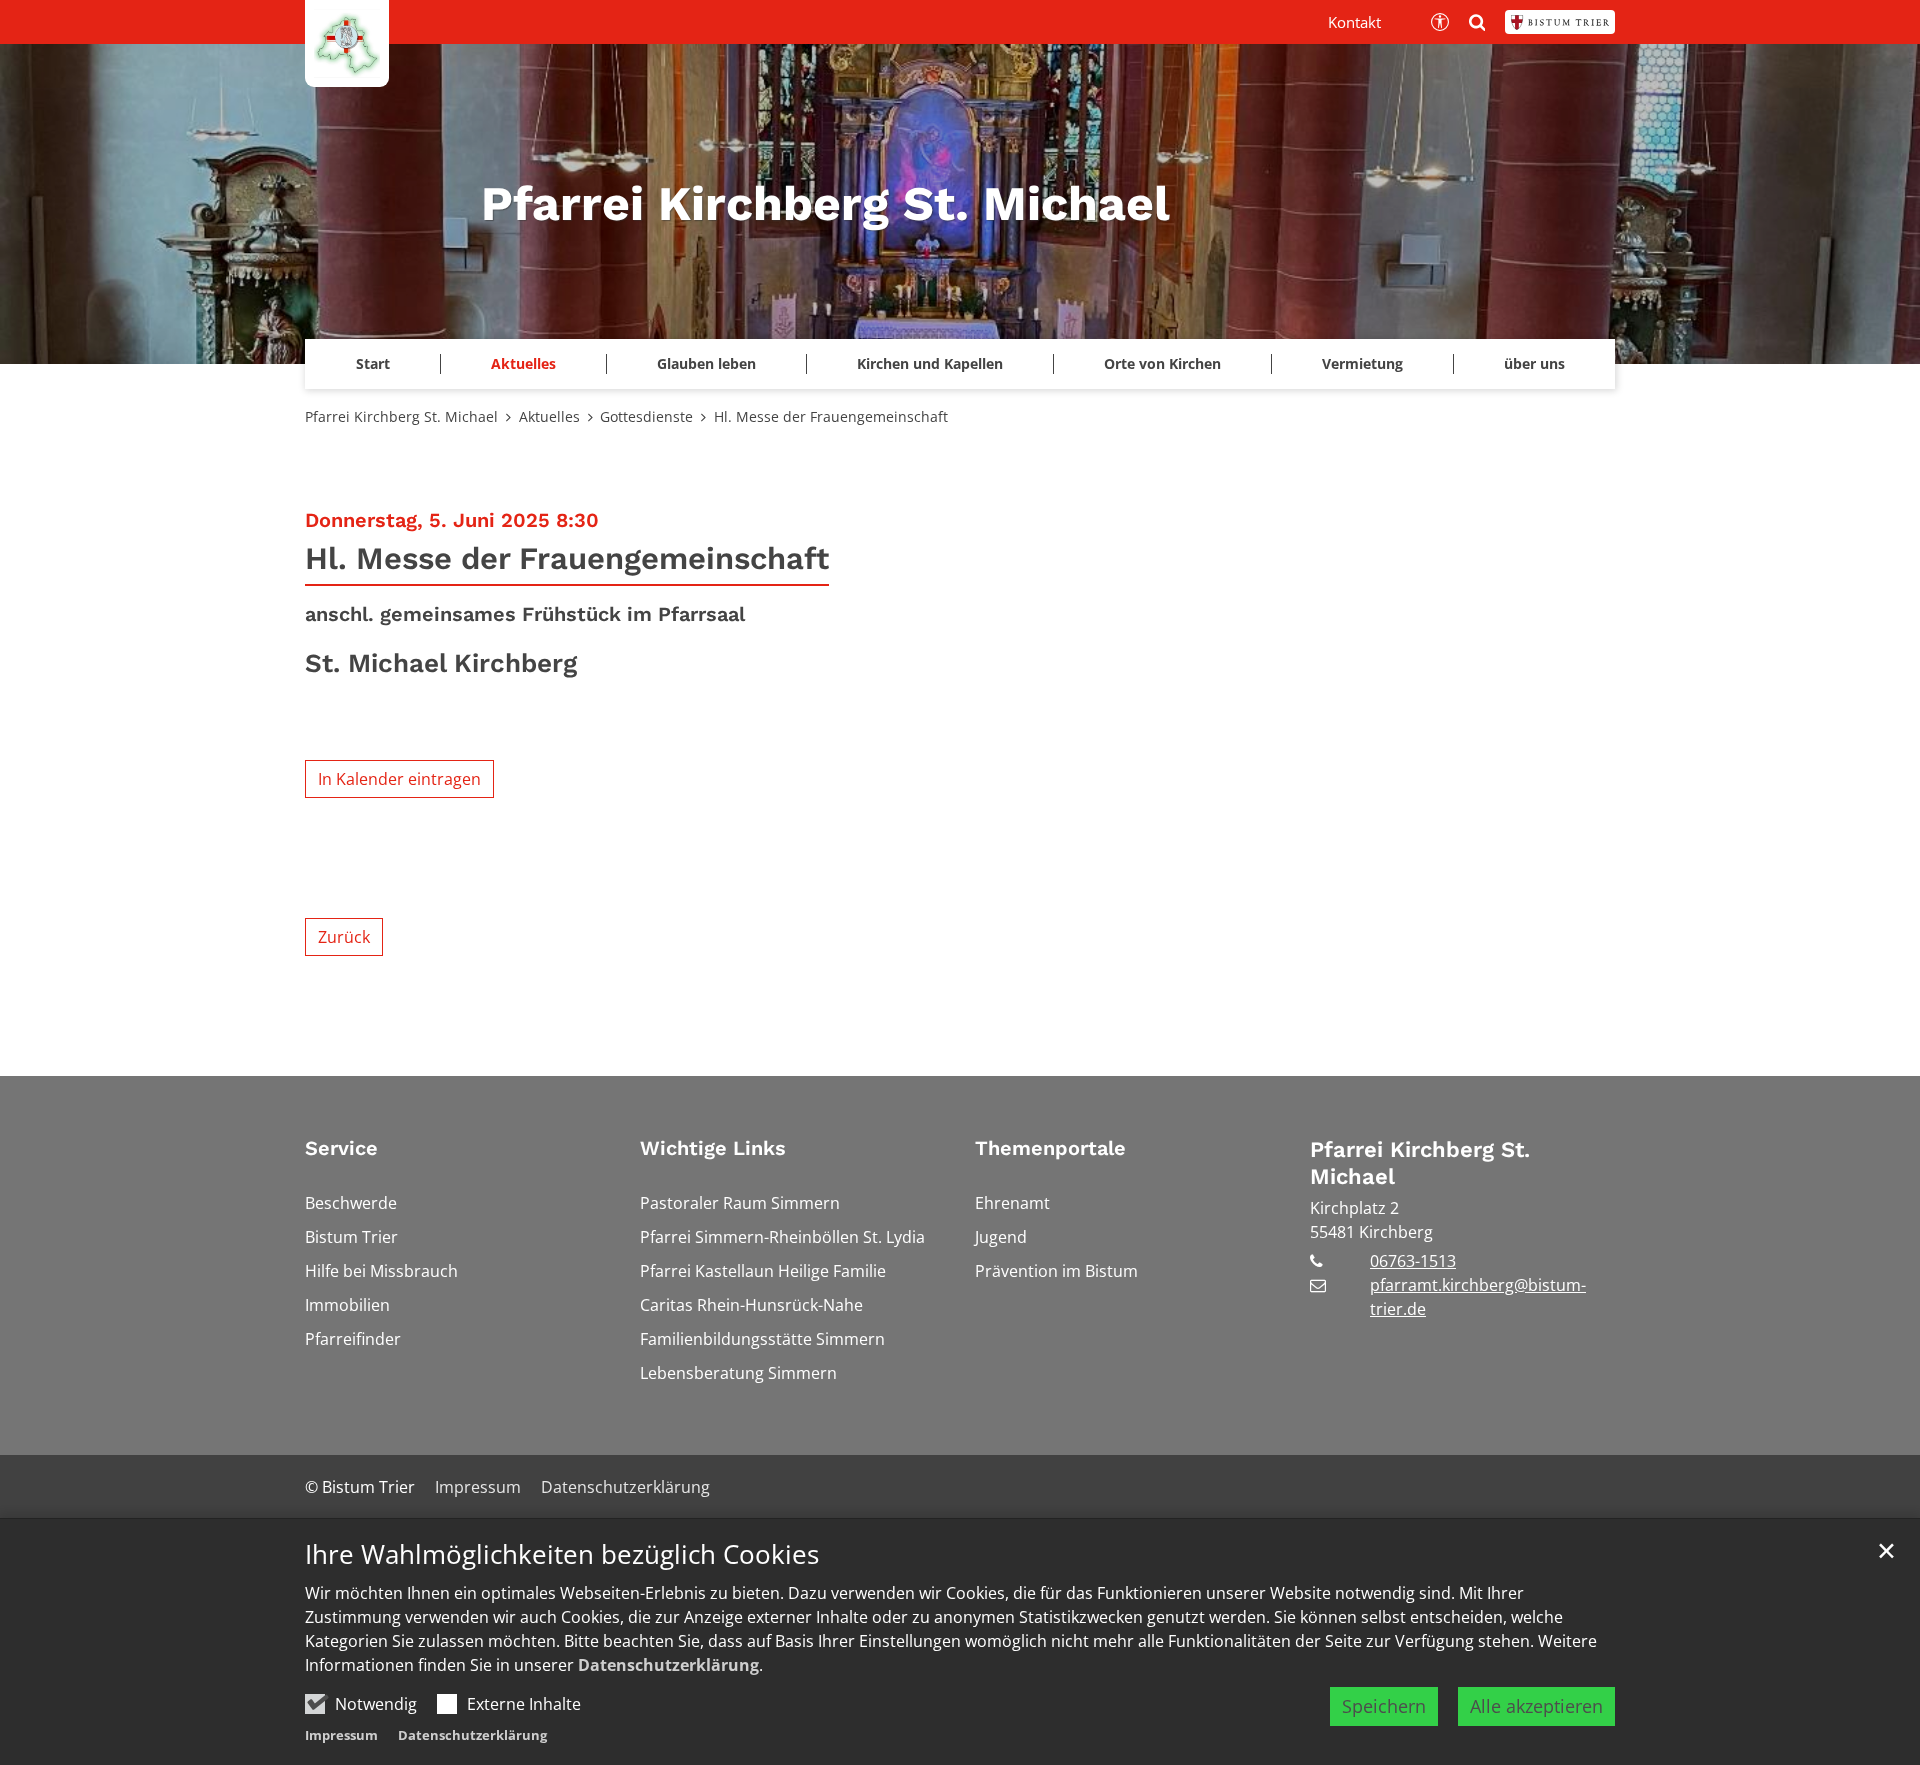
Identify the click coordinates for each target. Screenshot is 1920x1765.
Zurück (344, 937)
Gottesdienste (646, 416)
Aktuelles (549, 416)
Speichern (1384, 1706)
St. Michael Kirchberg (441, 663)
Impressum (341, 1735)
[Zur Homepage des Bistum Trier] (1560, 22)
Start (373, 363)
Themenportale (1050, 1148)
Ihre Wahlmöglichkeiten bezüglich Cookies (562, 1554)
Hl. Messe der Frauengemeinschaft (831, 416)
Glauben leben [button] (706, 363)
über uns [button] (1534, 363)
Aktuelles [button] (523, 363)
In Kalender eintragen (399, 779)
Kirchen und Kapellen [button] (930, 363)
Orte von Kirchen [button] (1162, 363)
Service (341, 1148)
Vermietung (1362, 363)
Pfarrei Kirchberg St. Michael (401, 416)
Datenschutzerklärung (668, 1665)
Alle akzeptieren (1536, 1706)
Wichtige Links (713, 1148)
